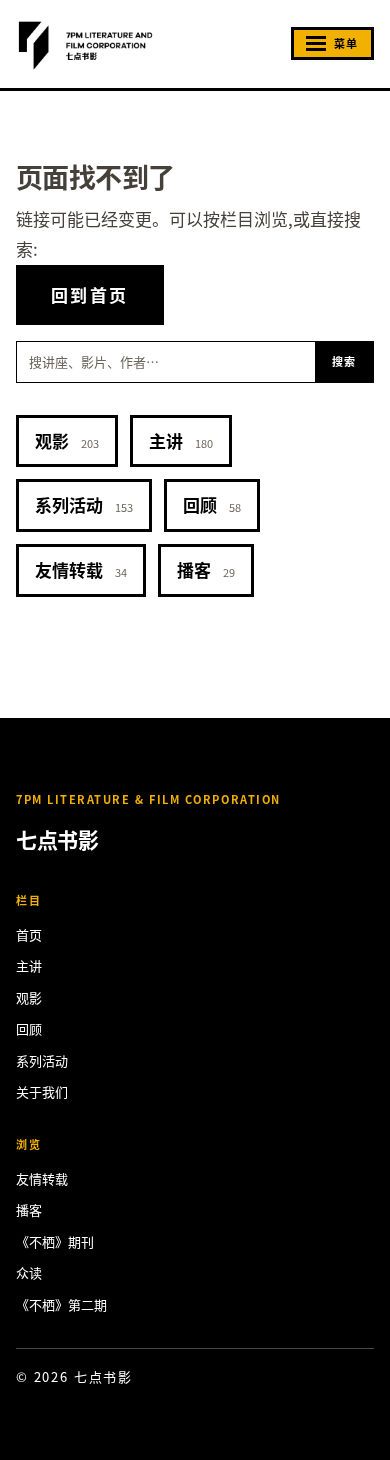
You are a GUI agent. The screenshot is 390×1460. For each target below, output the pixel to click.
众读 (29, 1272)
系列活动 (84, 504)
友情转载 (81, 569)
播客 (206, 569)
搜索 (344, 361)
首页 (29, 934)
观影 (67, 440)
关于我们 (42, 1091)
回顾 (212, 504)
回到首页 (90, 294)
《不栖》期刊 (55, 1241)
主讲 (181, 440)
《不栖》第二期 (61, 1304)
